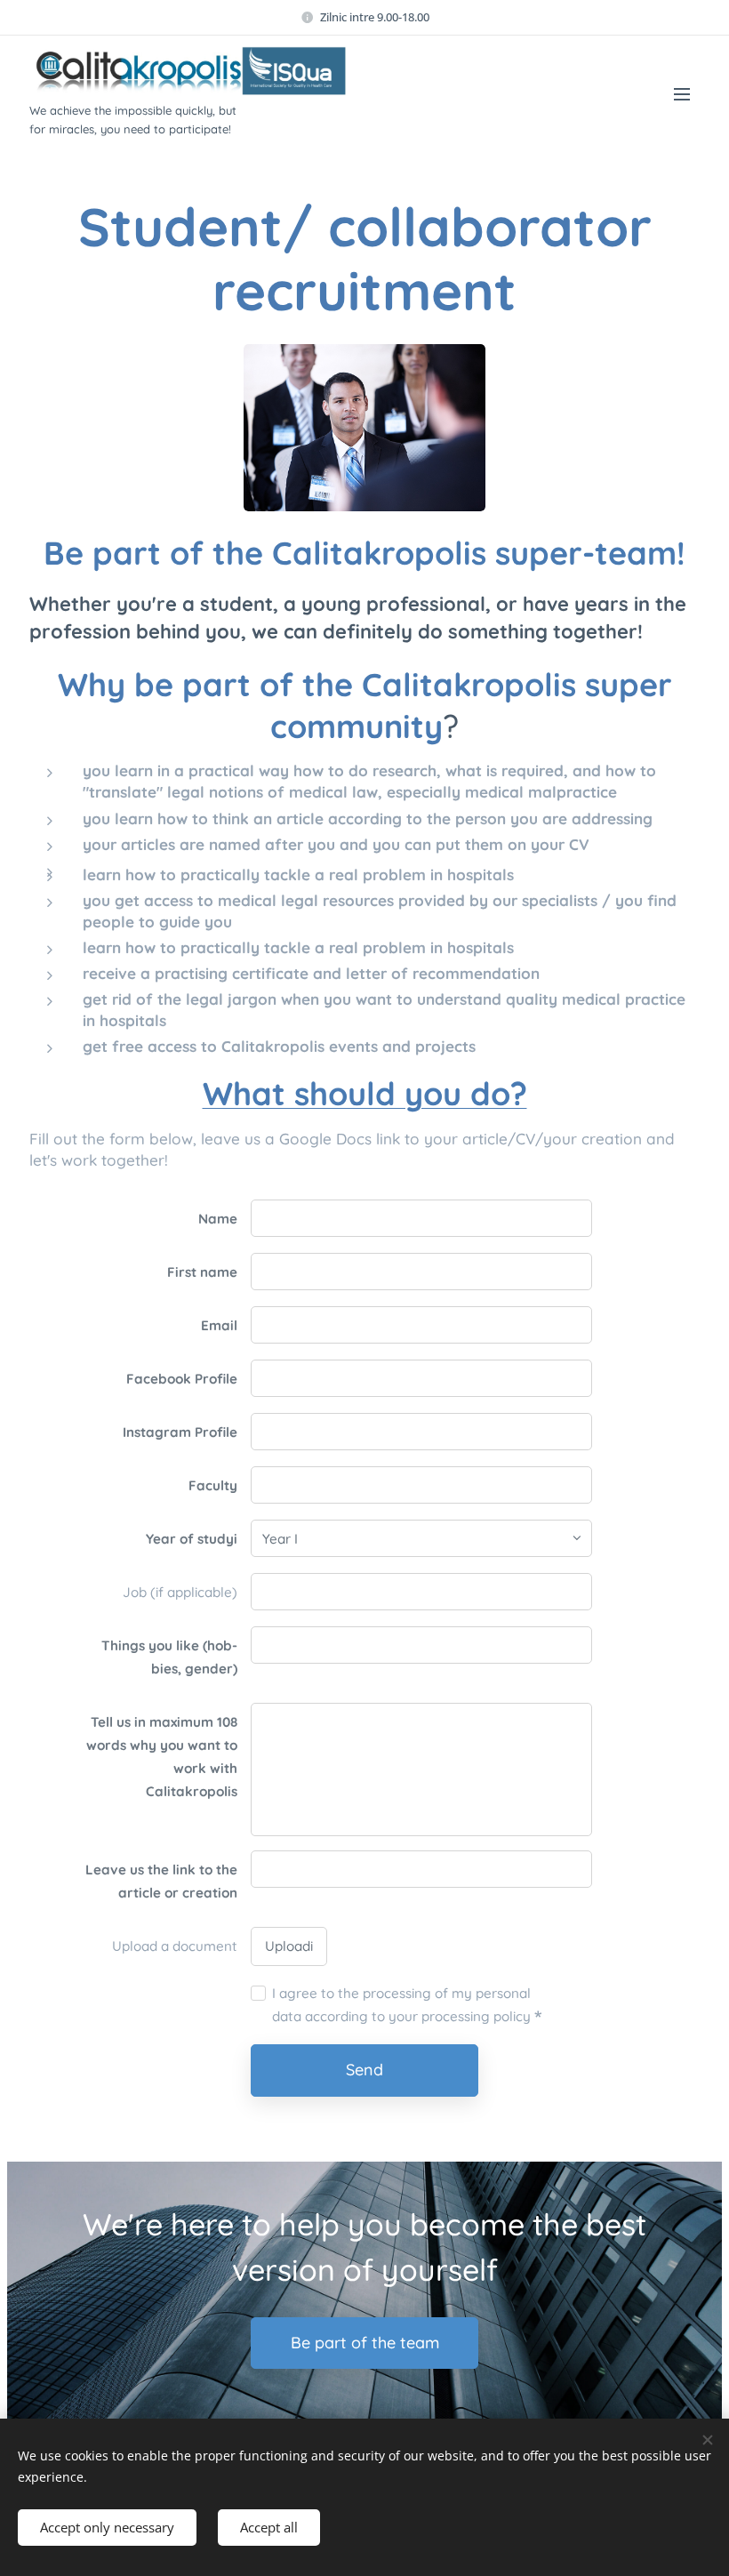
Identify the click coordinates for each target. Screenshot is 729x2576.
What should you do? (365, 1093)
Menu (682, 93)
